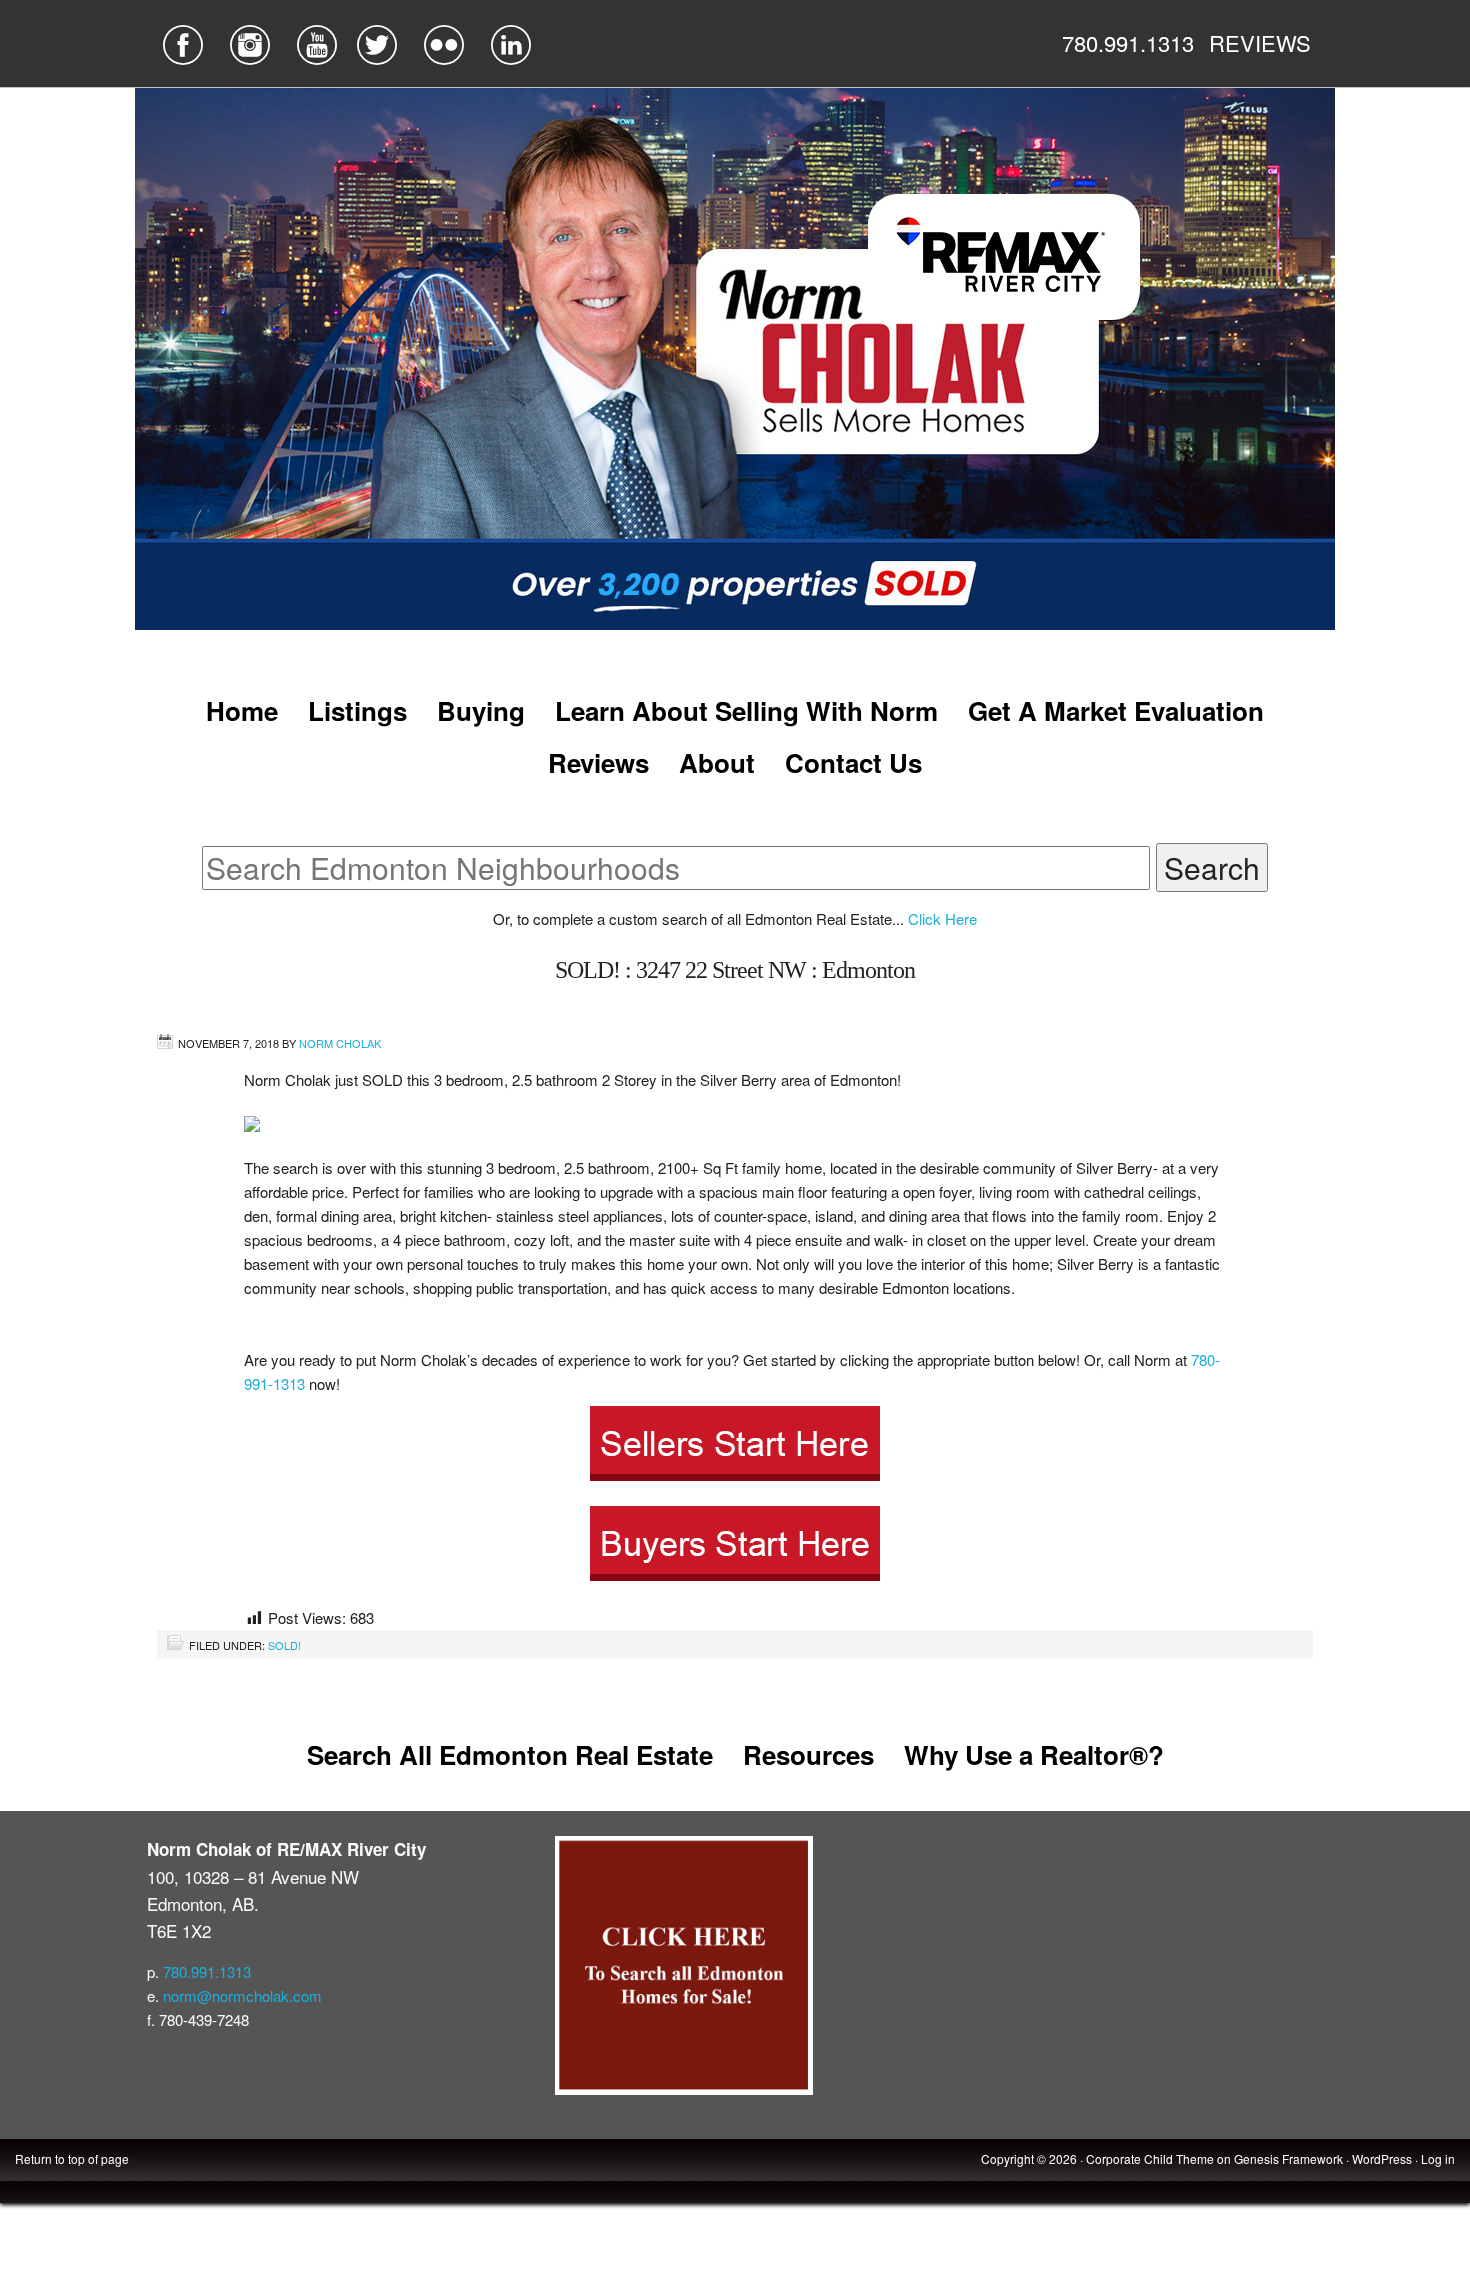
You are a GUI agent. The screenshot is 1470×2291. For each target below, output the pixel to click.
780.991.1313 (1128, 42)
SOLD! (284, 1645)
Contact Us (853, 762)
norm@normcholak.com (242, 1995)
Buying (481, 710)
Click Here (942, 918)
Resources (808, 1754)
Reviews (598, 762)
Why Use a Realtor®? (1034, 1754)
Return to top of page (72, 2158)
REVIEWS (1260, 42)
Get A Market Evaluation (1116, 710)
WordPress (1382, 2158)
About (717, 762)
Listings (357, 710)
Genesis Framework (1288, 2158)
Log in (1438, 2158)
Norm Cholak (340, 1043)
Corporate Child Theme (1150, 2158)
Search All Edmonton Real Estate (510, 1754)
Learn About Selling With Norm (746, 710)
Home (242, 710)
